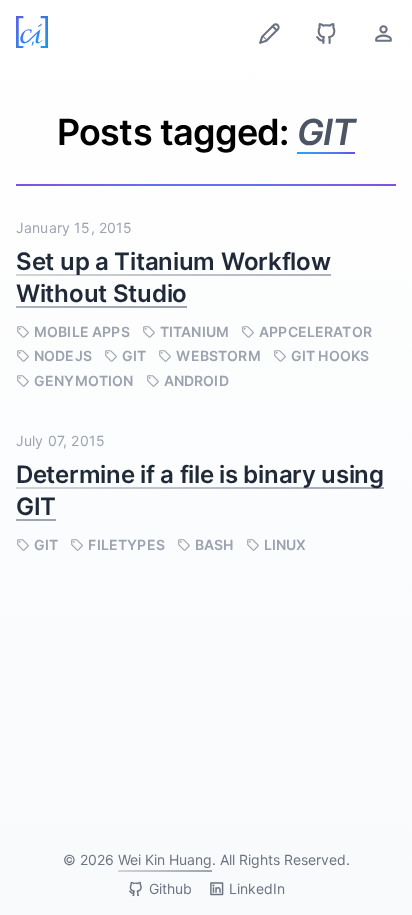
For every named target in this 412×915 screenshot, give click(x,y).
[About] (383, 34)
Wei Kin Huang (165, 859)
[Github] (326, 34)
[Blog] (269, 34)
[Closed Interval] (32, 32)
